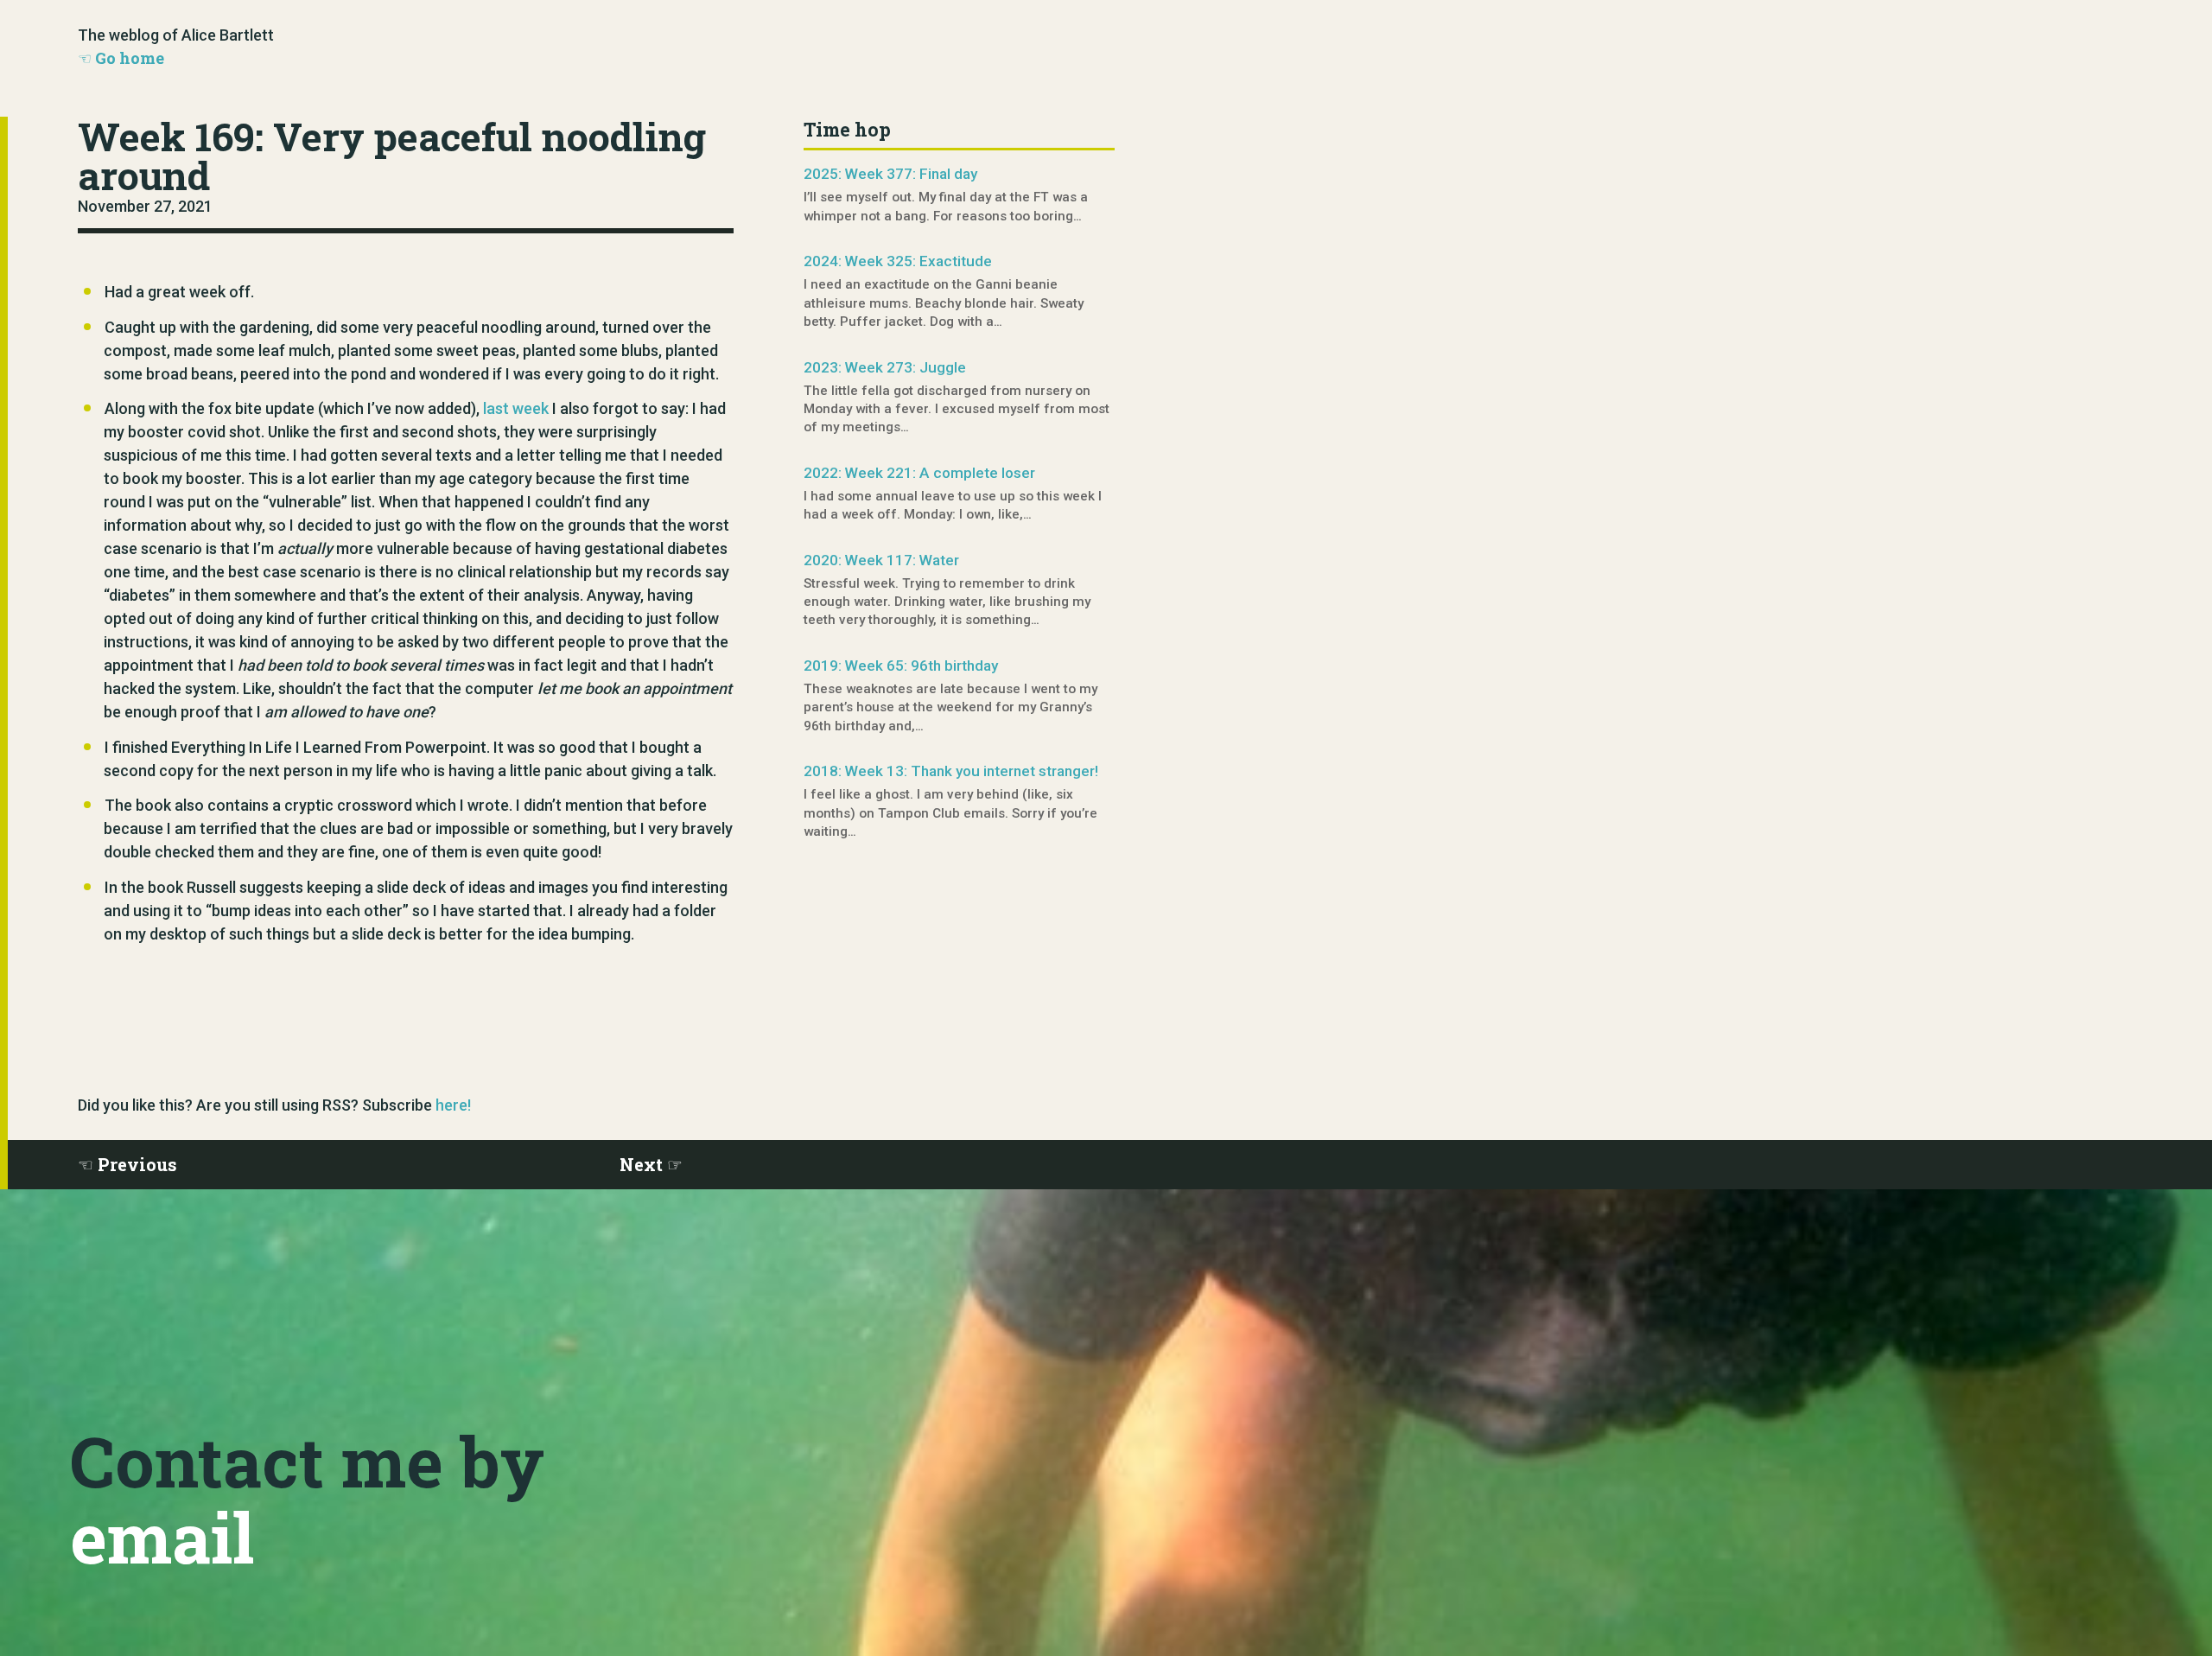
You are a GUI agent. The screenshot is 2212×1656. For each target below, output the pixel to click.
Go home (130, 58)
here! (453, 1105)
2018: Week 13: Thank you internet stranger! (951, 771)
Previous (137, 1164)
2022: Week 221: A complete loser (919, 473)
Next (641, 1164)
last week (516, 408)
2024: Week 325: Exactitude (898, 261)
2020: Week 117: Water (881, 560)
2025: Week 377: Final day (890, 174)
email (162, 1537)
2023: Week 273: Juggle (885, 367)
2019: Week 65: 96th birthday (901, 666)
